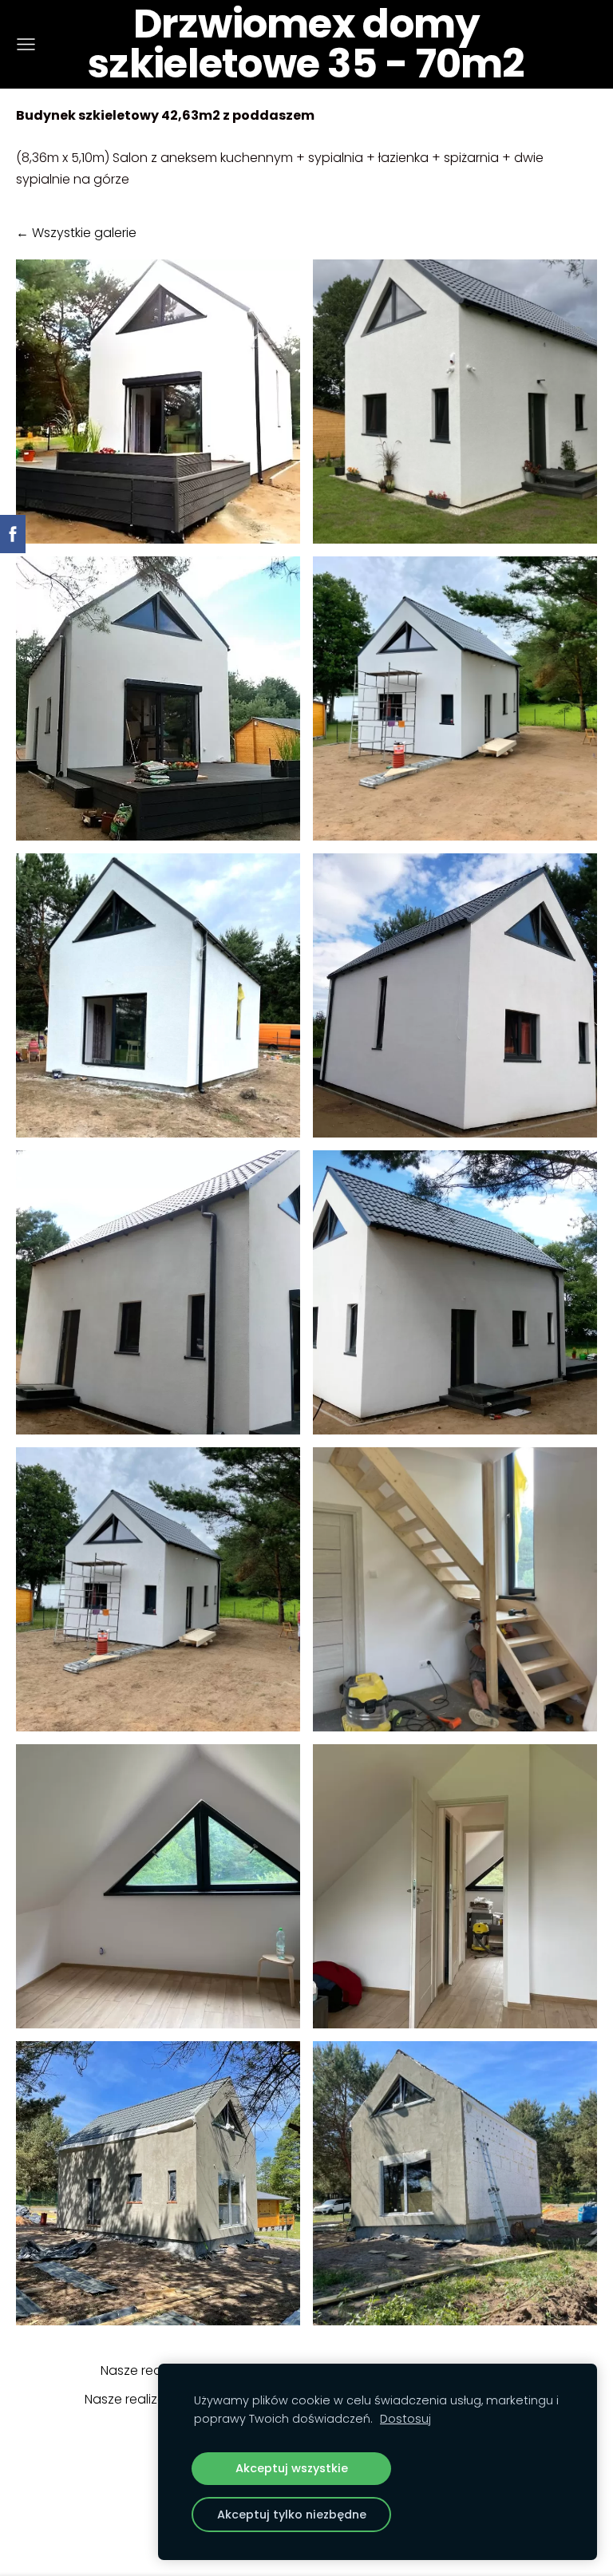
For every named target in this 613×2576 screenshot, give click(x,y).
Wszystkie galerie (84, 233)
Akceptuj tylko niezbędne (292, 2515)
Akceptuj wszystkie (292, 2468)
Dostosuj (405, 2419)
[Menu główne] (26, 44)
